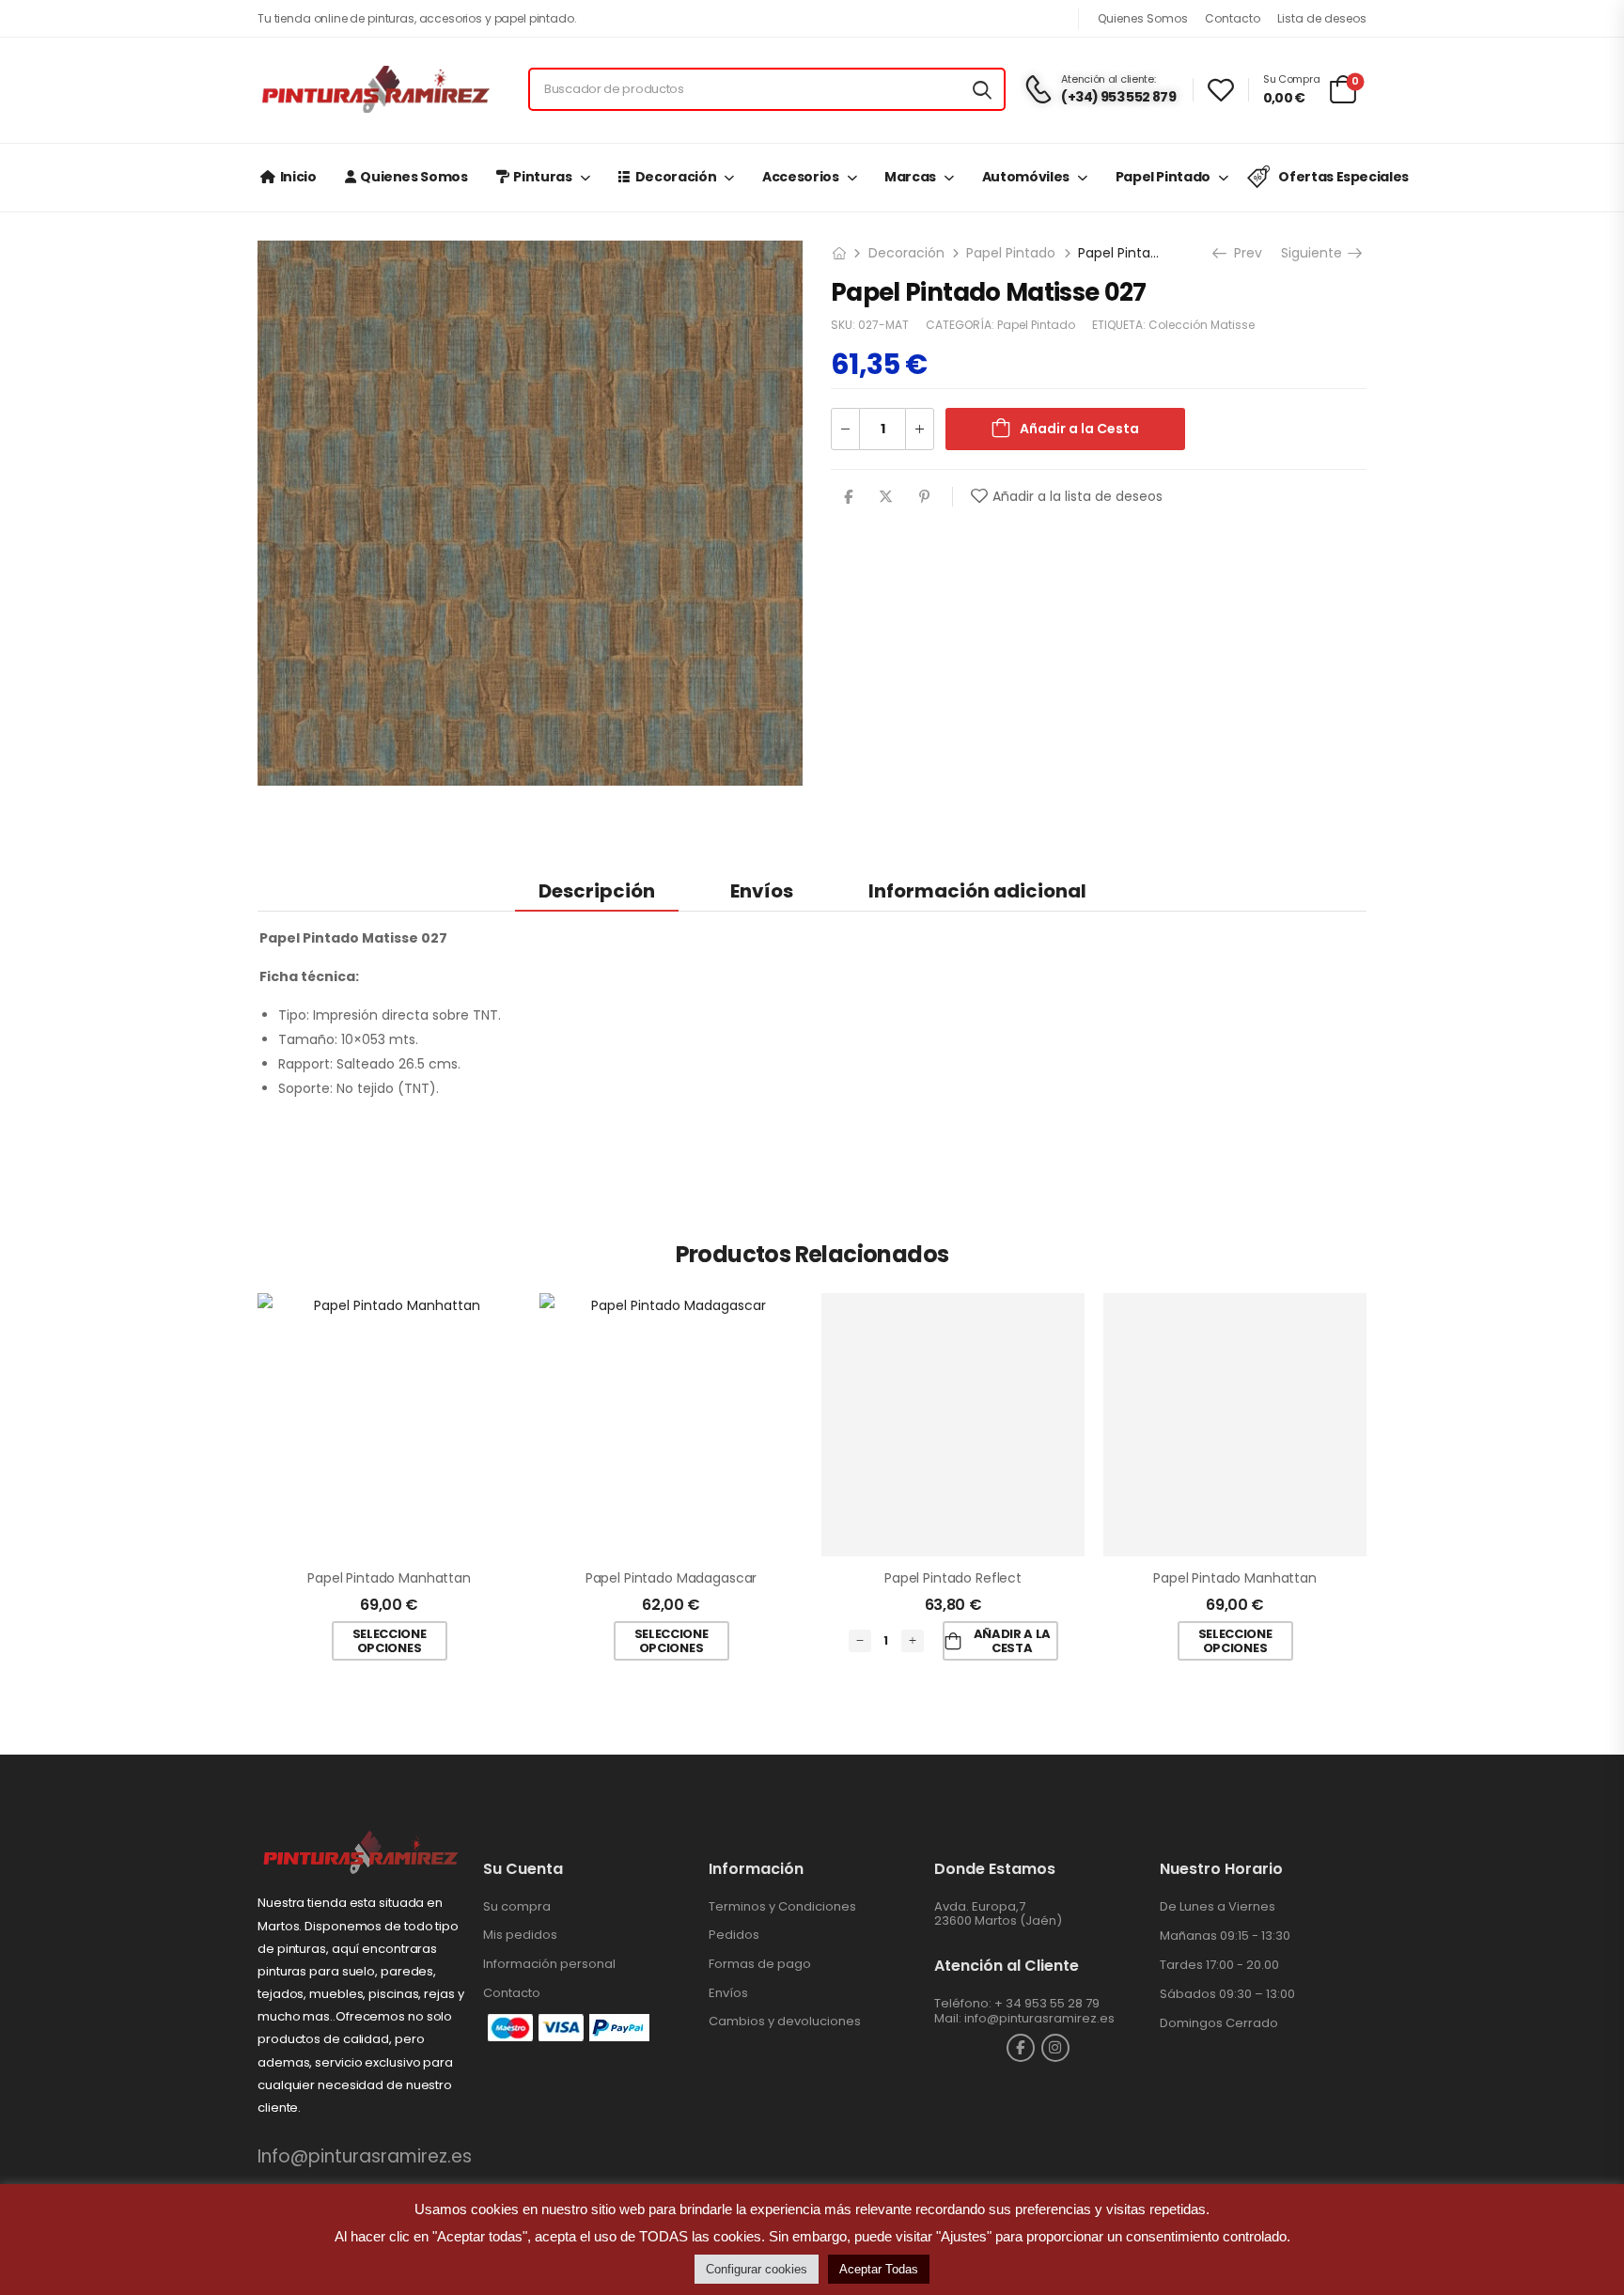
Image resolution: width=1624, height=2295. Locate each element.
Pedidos (734, 1935)
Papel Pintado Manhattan (389, 1578)
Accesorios (801, 177)
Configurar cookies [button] (757, 2269)
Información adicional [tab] (977, 891)
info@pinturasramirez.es (1039, 2018)
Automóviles (1026, 177)
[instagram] (1055, 2048)
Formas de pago (760, 1964)
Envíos (728, 1993)
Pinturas (542, 177)
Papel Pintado (1163, 177)
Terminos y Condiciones (782, 1906)
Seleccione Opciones (390, 1641)
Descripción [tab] (597, 891)
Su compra (517, 1906)
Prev (1246, 253)
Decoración (676, 177)
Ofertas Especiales (1343, 177)
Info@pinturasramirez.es (365, 2156)
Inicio (298, 177)
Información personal (549, 1964)
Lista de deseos (1322, 18)
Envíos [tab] (762, 891)
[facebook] (1021, 2048)
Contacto (1233, 18)
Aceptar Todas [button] (879, 2269)
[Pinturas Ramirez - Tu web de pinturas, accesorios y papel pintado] (375, 89)
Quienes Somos (1143, 18)
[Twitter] (886, 497)
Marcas (910, 177)
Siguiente (1313, 253)
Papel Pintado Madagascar (671, 1578)
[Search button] (982, 89)
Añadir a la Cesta (1079, 429)
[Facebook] (848, 497)
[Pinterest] (924, 497)
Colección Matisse (1202, 325)
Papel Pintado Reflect (953, 1578)
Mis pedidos (520, 1935)
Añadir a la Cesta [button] (1012, 1641)
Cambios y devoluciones (785, 2021)
